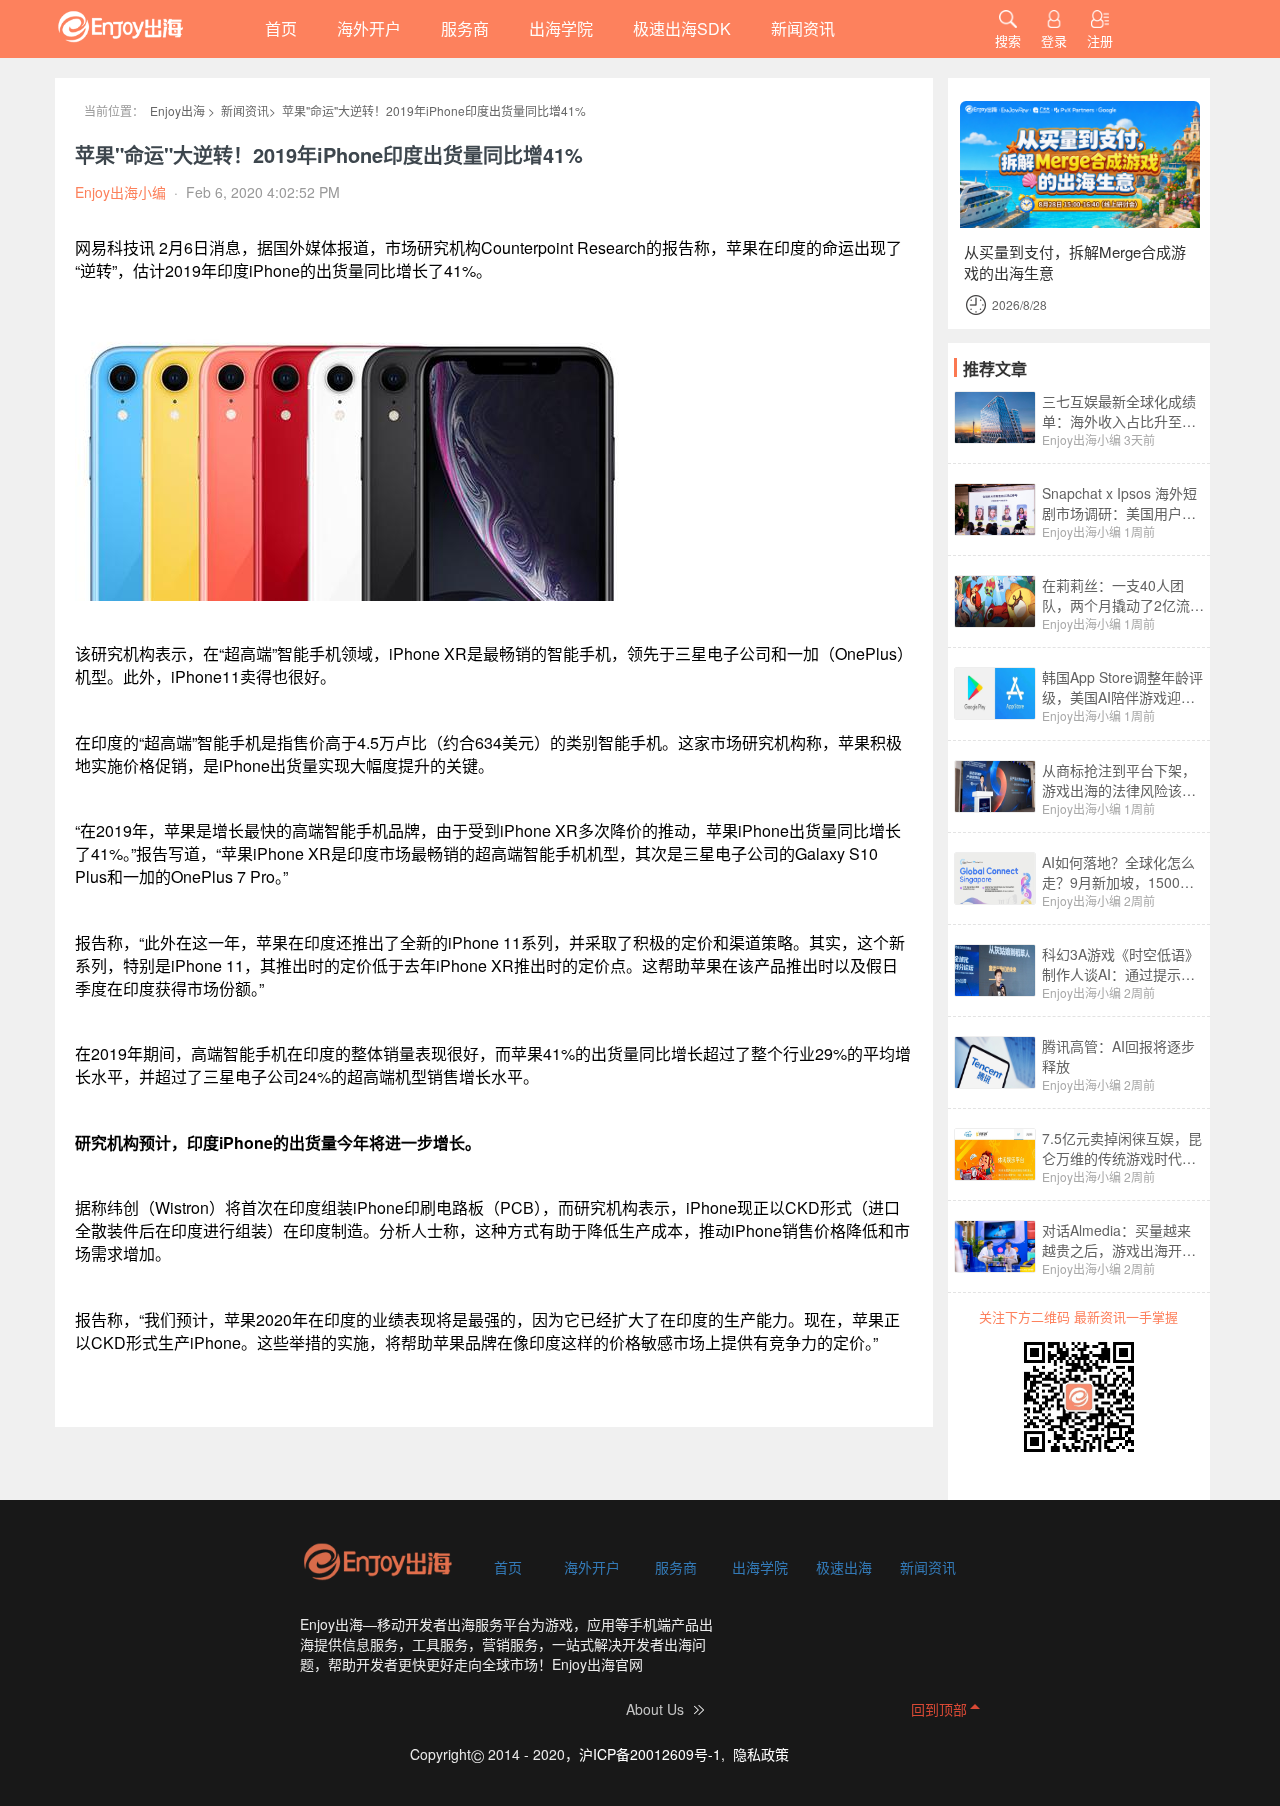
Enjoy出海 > (182, 110)
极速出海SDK (682, 28)
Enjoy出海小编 (1081, 439)
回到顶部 (939, 1709)
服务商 (465, 28)
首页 (281, 28)
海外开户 (369, 28)
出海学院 (561, 28)
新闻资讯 (803, 28)
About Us (655, 1709)
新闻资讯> (248, 110)
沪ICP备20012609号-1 (650, 1754)
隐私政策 (761, 1754)
